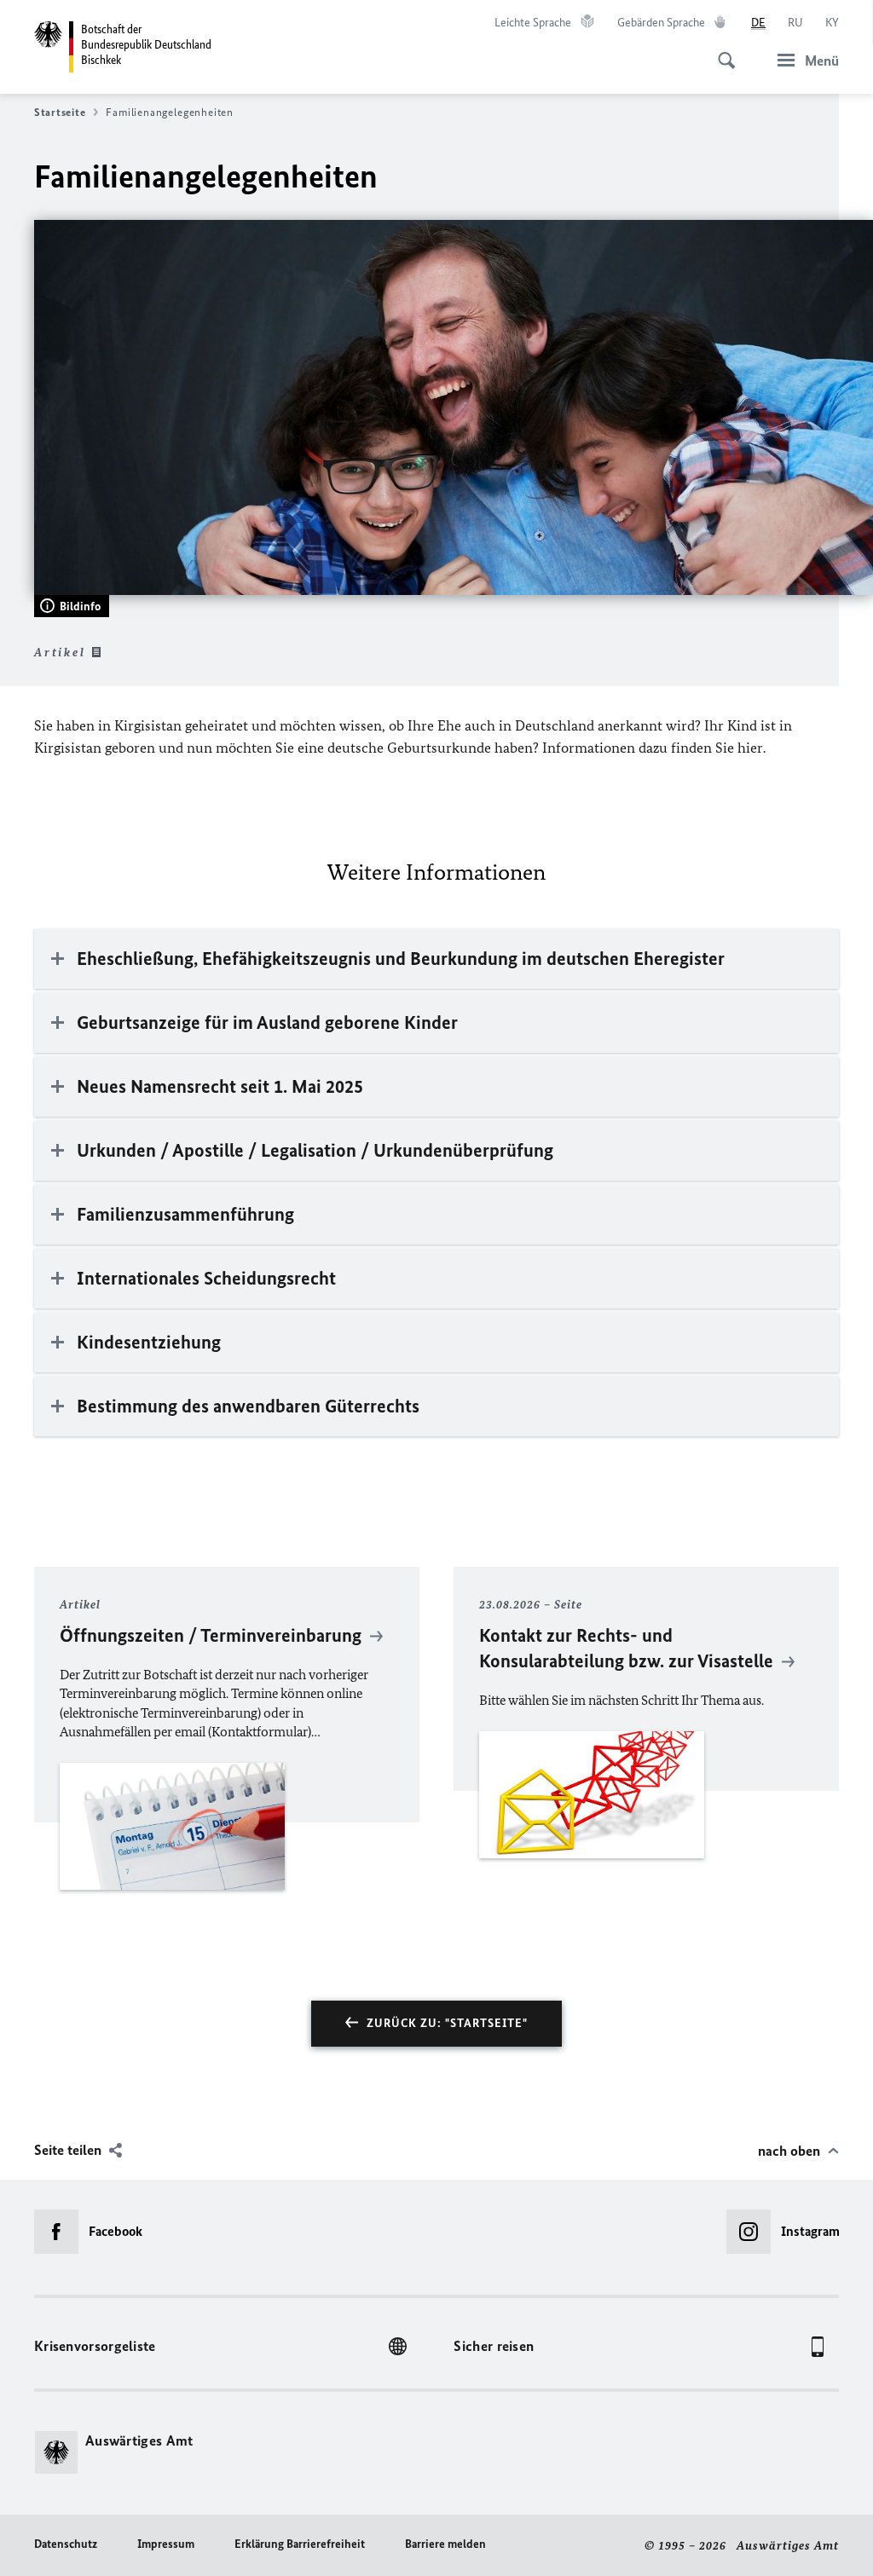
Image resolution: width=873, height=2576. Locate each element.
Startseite (60, 112)
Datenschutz (66, 2544)
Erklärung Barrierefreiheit (300, 2544)
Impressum (166, 2544)
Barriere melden (445, 2544)
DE (758, 23)
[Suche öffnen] (721, 51)
